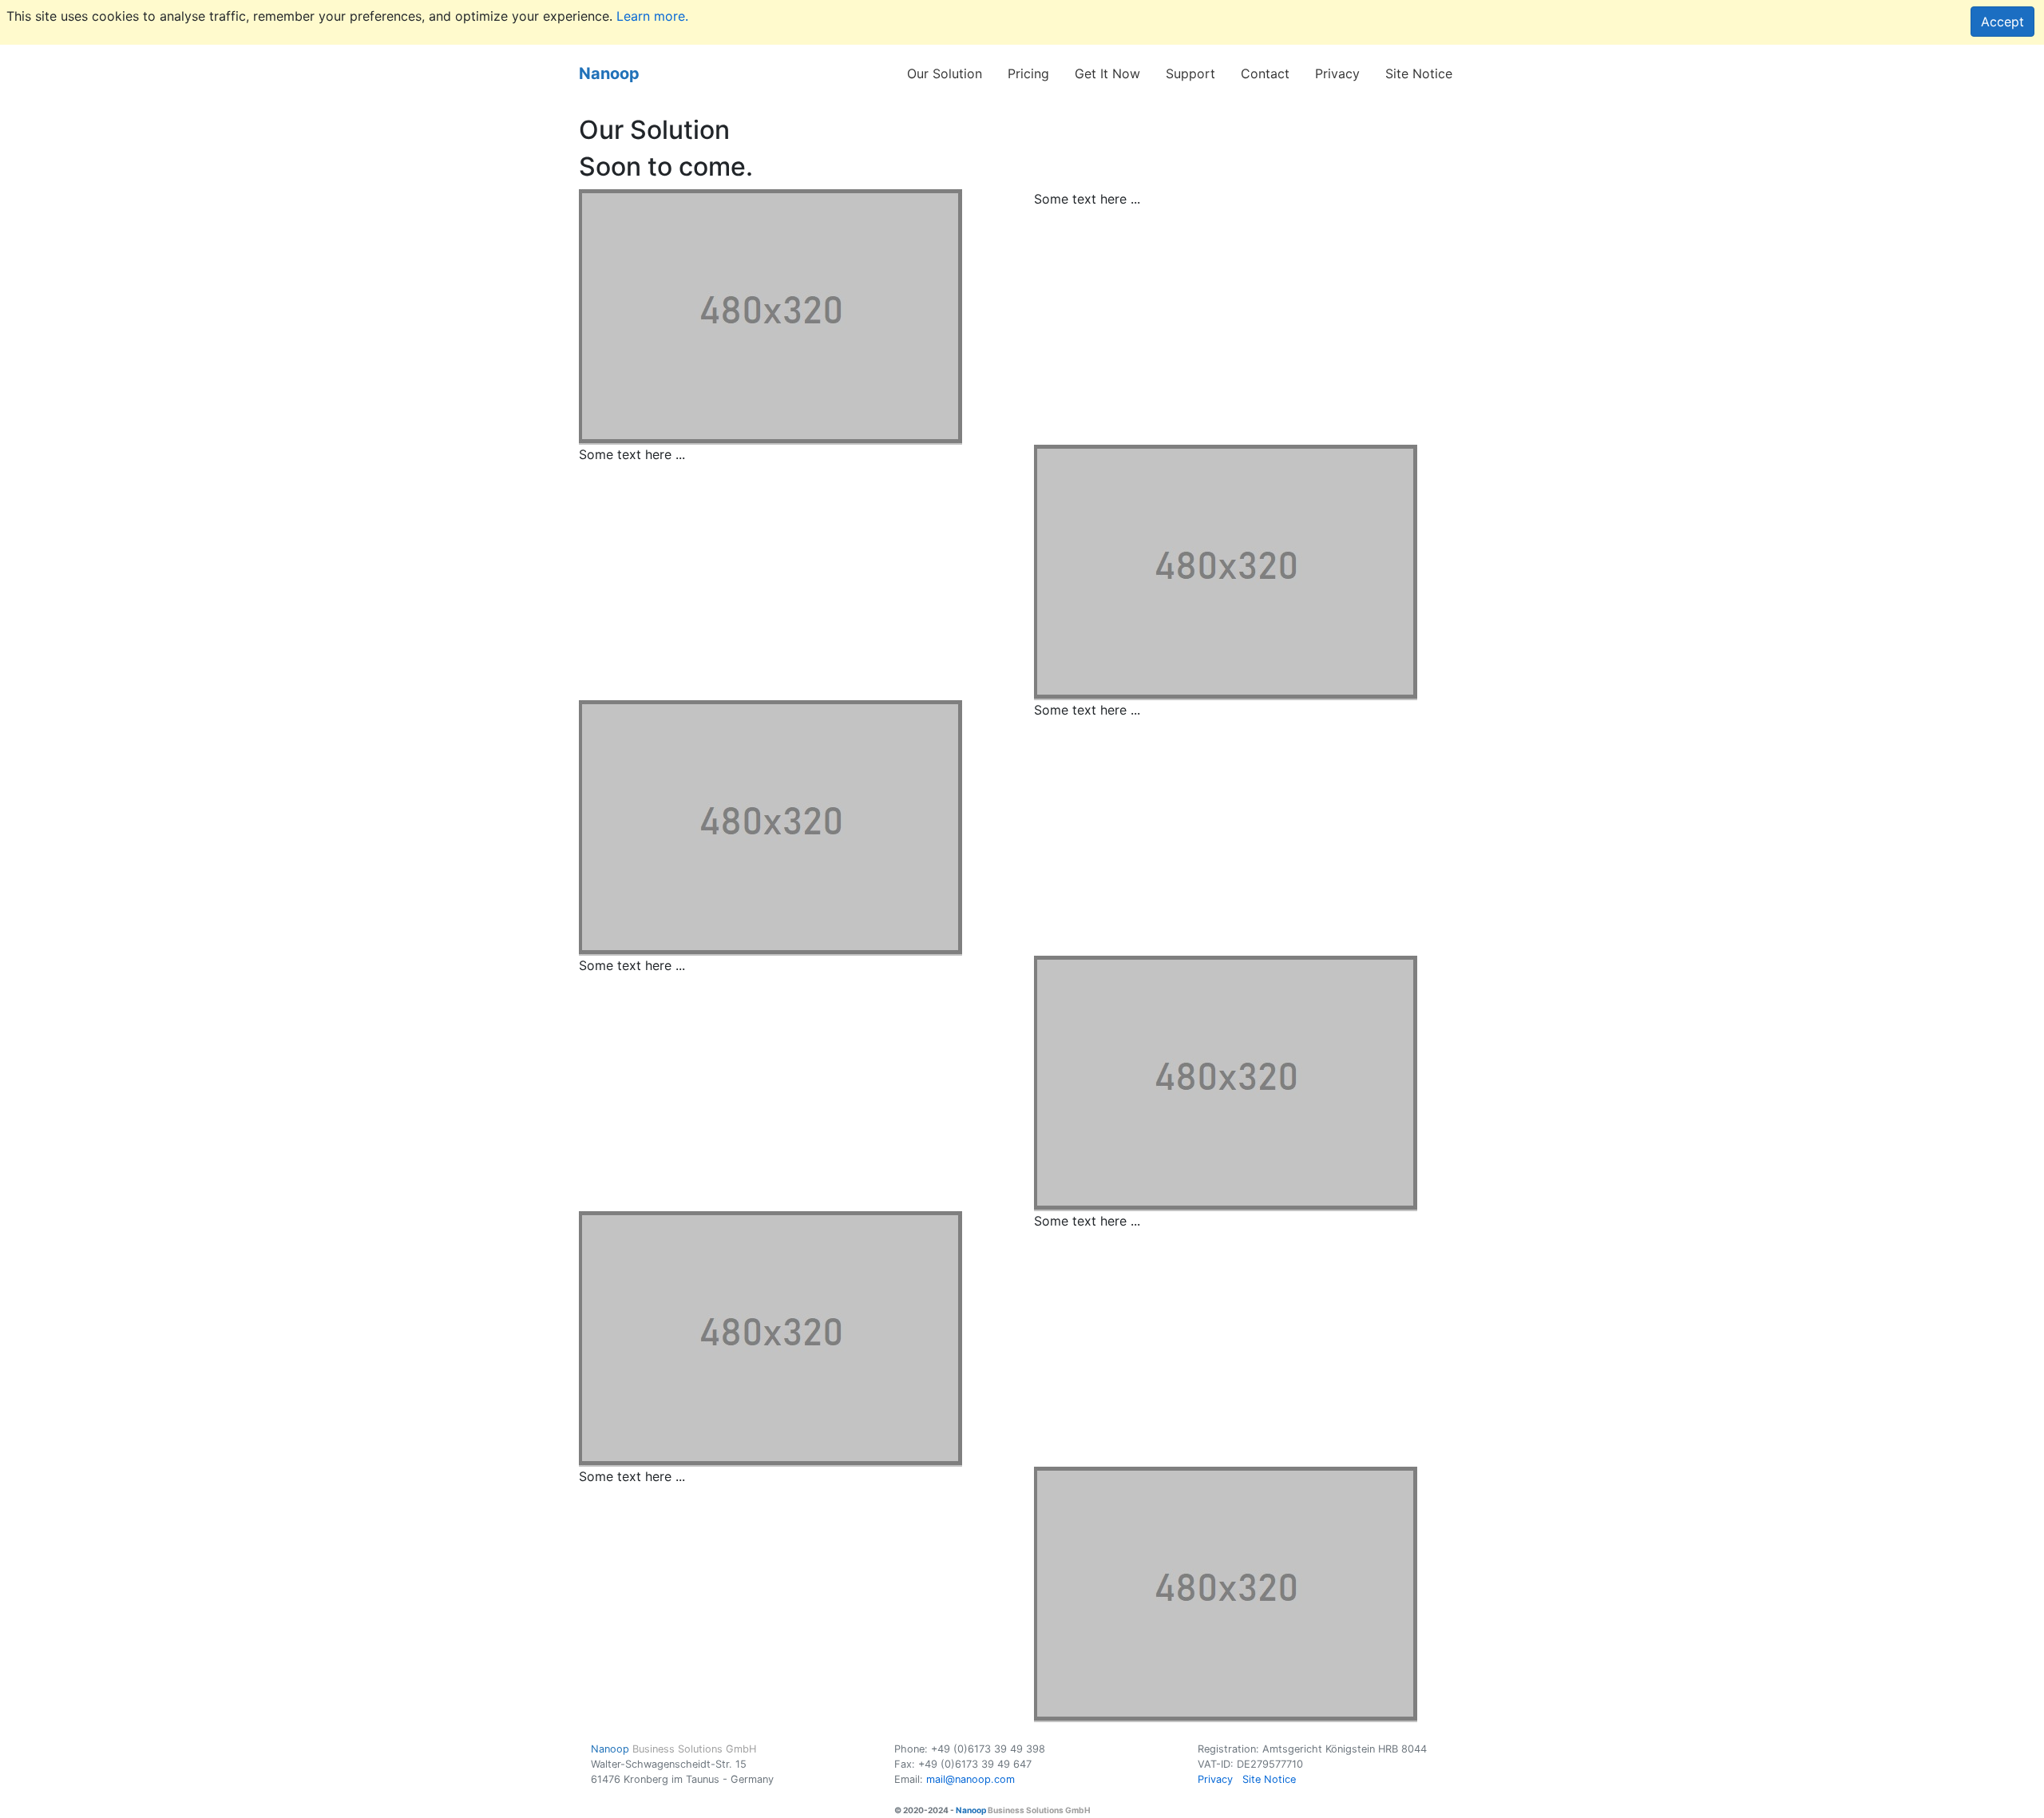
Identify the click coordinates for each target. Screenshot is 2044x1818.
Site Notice (1419, 73)
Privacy (1337, 73)
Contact (1265, 73)
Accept (2002, 22)
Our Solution (945, 73)
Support (1190, 73)
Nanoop (609, 73)
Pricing (1028, 73)
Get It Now (1107, 73)
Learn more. (652, 16)
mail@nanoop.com (971, 1779)
